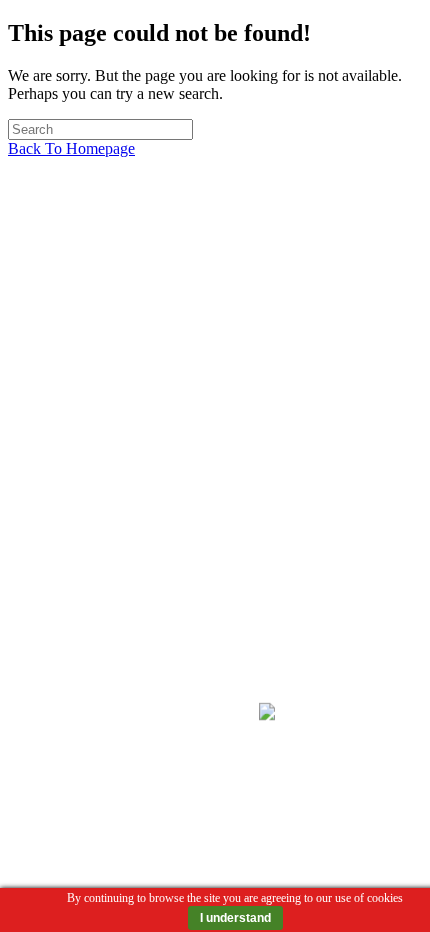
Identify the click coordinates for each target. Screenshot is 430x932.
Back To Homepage (71, 148)
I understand (235, 918)
